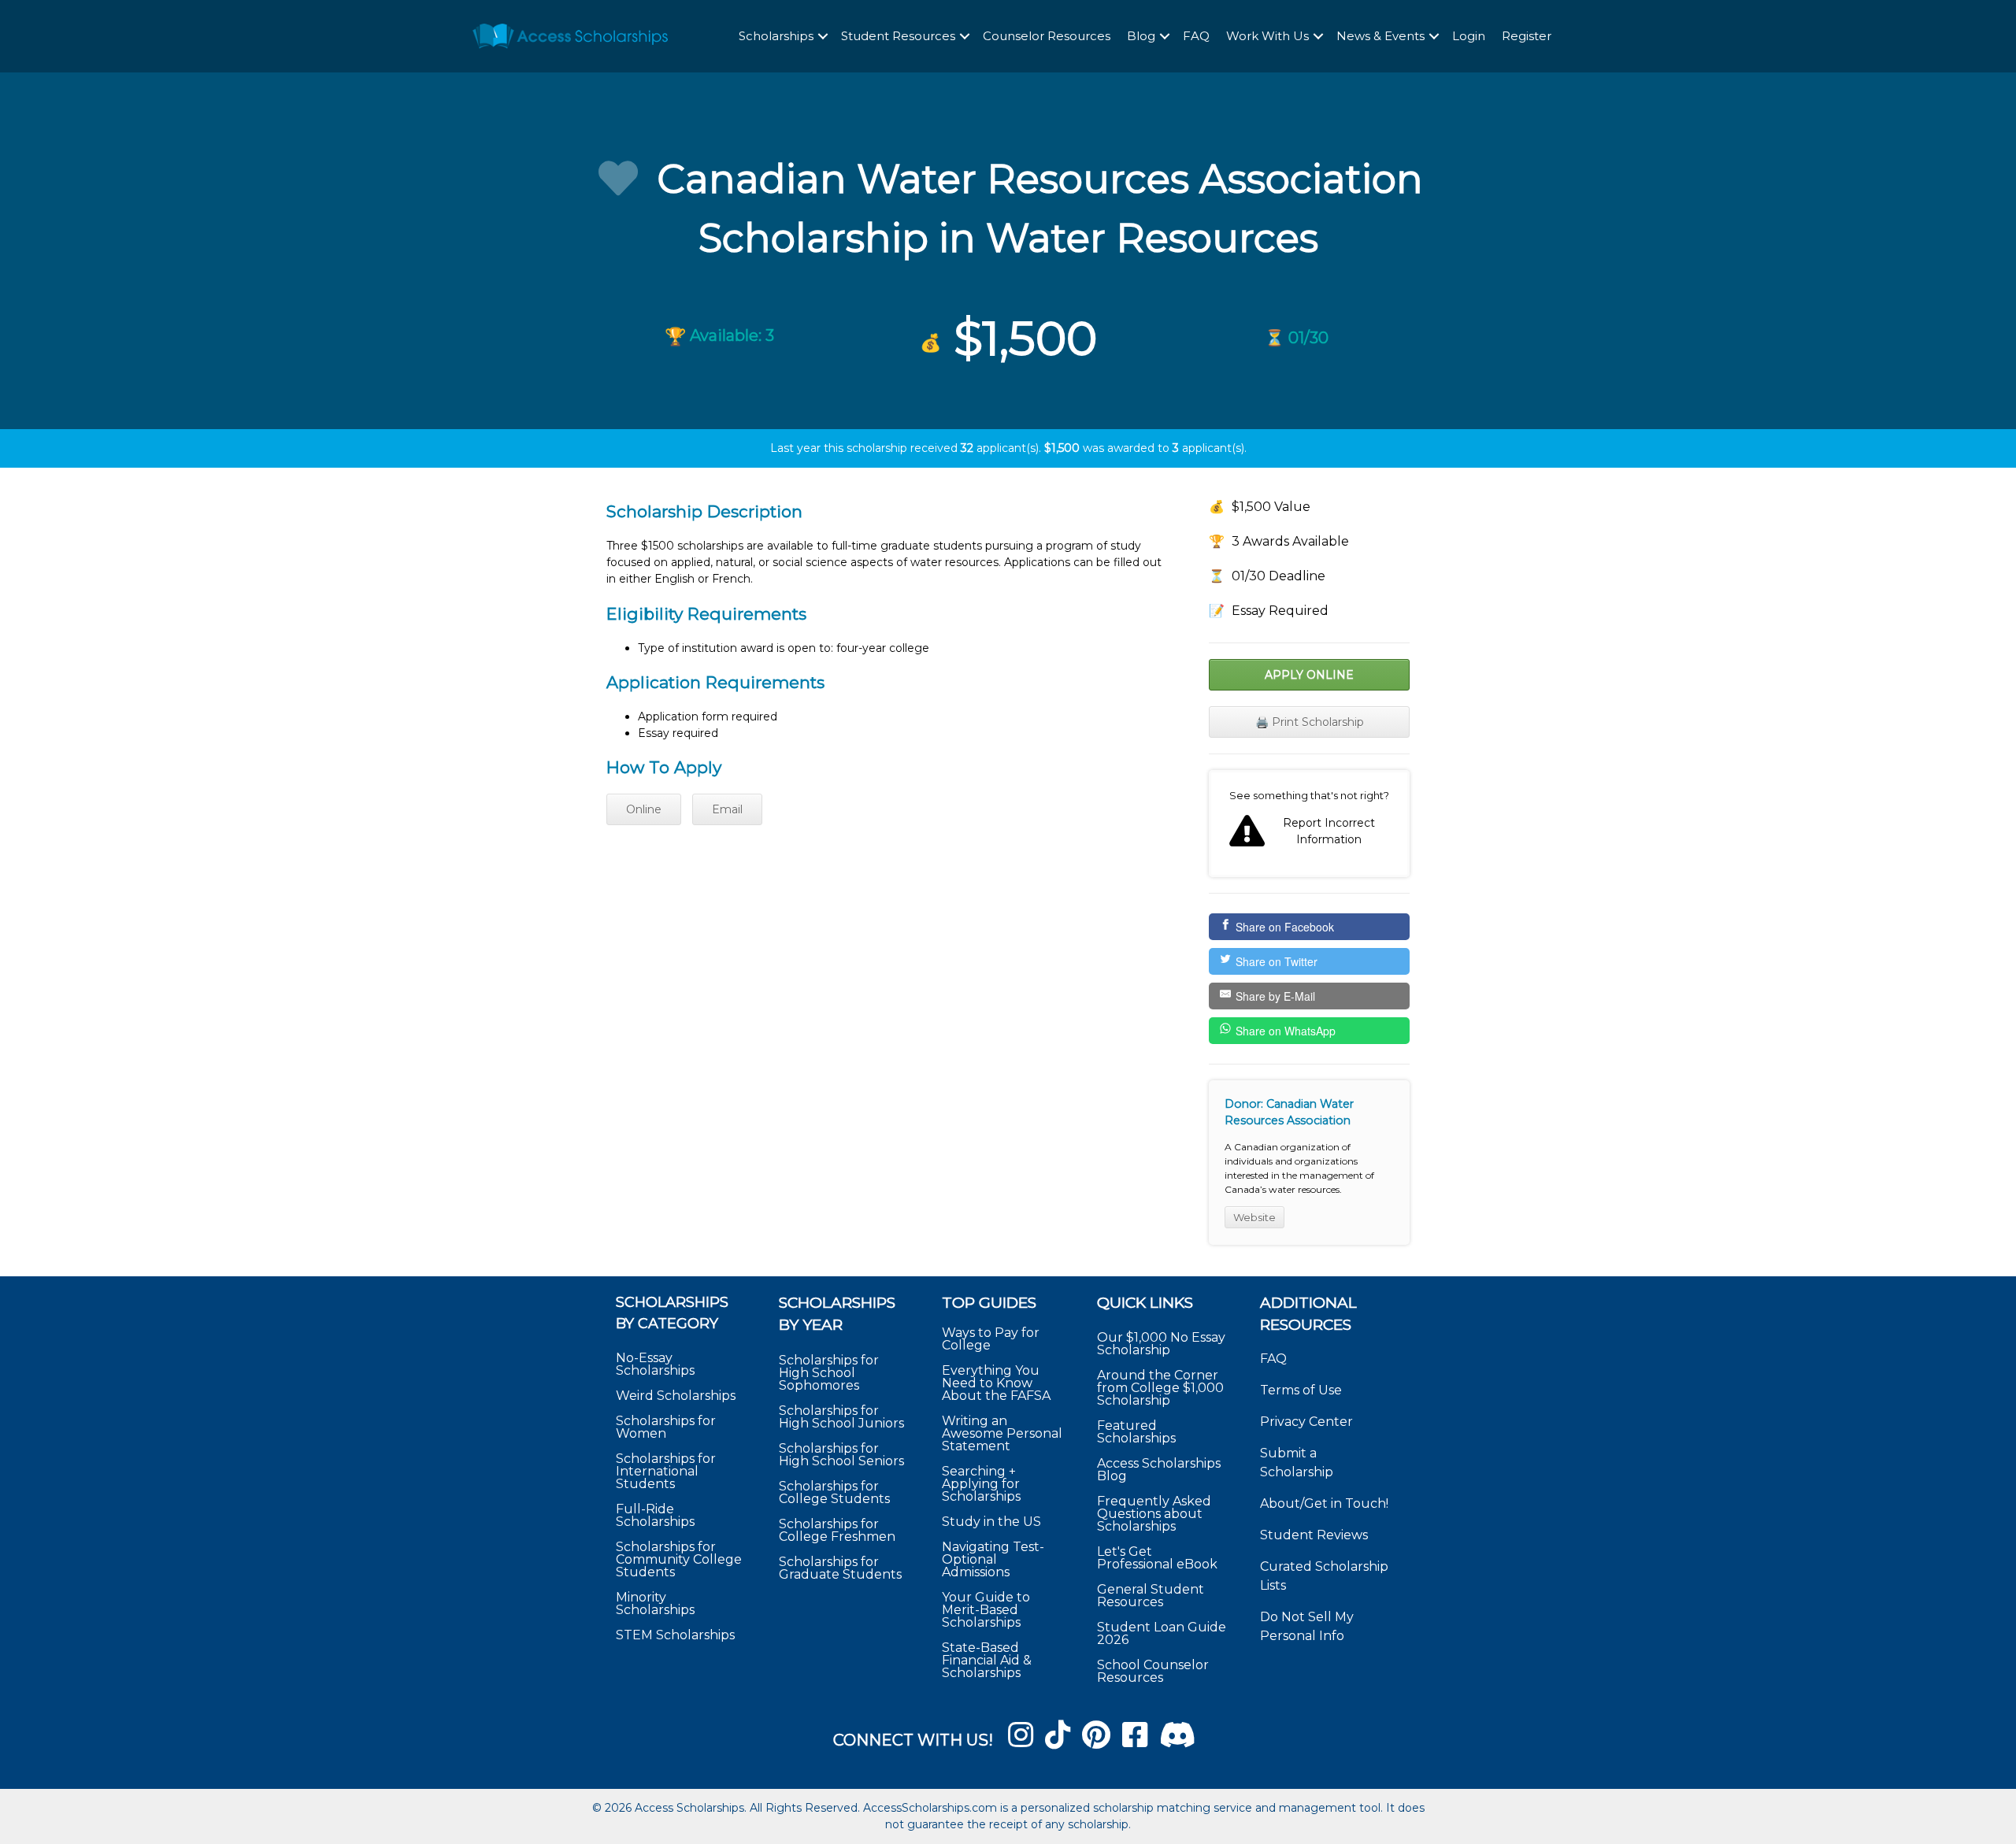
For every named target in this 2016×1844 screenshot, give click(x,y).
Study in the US (991, 1522)
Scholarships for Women (666, 1427)
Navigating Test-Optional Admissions (993, 1559)
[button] (823, 37)
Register (1527, 36)
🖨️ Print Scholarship (1310, 722)
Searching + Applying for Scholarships (981, 1484)
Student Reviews (1314, 1535)
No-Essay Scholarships (655, 1364)
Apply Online (1309, 675)
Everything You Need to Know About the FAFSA (996, 1383)
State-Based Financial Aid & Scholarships (987, 1660)
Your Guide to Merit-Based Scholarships (986, 1610)
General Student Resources (1151, 1596)
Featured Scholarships (1138, 1432)
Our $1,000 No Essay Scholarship (1161, 1344)
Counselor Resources (1047, 36)
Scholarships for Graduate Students (840, 1568)
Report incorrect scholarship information (1309, 824)
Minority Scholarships (655, 1603)
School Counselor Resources (1153, 1671)
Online (644, 809)
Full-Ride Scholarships (655, 1515)
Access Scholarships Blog (1159, 1470)
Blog (1141, 36)
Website (1254, 1217)
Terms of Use (1301, 1390)
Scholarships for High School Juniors (841, 1417)
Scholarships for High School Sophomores (829, 1373)
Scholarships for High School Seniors (841, 1455)
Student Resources (898, 36)
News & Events (1380, 36)
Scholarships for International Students (666, 1471)
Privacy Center (1306, 1422)
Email (727, 809)
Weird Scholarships (676, 1396)
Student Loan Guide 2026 (1162, 1633)
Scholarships (776, 36)
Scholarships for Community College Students (679, 1559)
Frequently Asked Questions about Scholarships (1154, 1514)
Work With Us (1267, 36)
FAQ (1196, 36)
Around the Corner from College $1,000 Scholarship (1160, 1388)
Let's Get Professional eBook (1157, 1558)
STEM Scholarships (675, 1635)
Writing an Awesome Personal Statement (1002, 1433)
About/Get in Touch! (1324, 1503)
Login (1469, 36)
